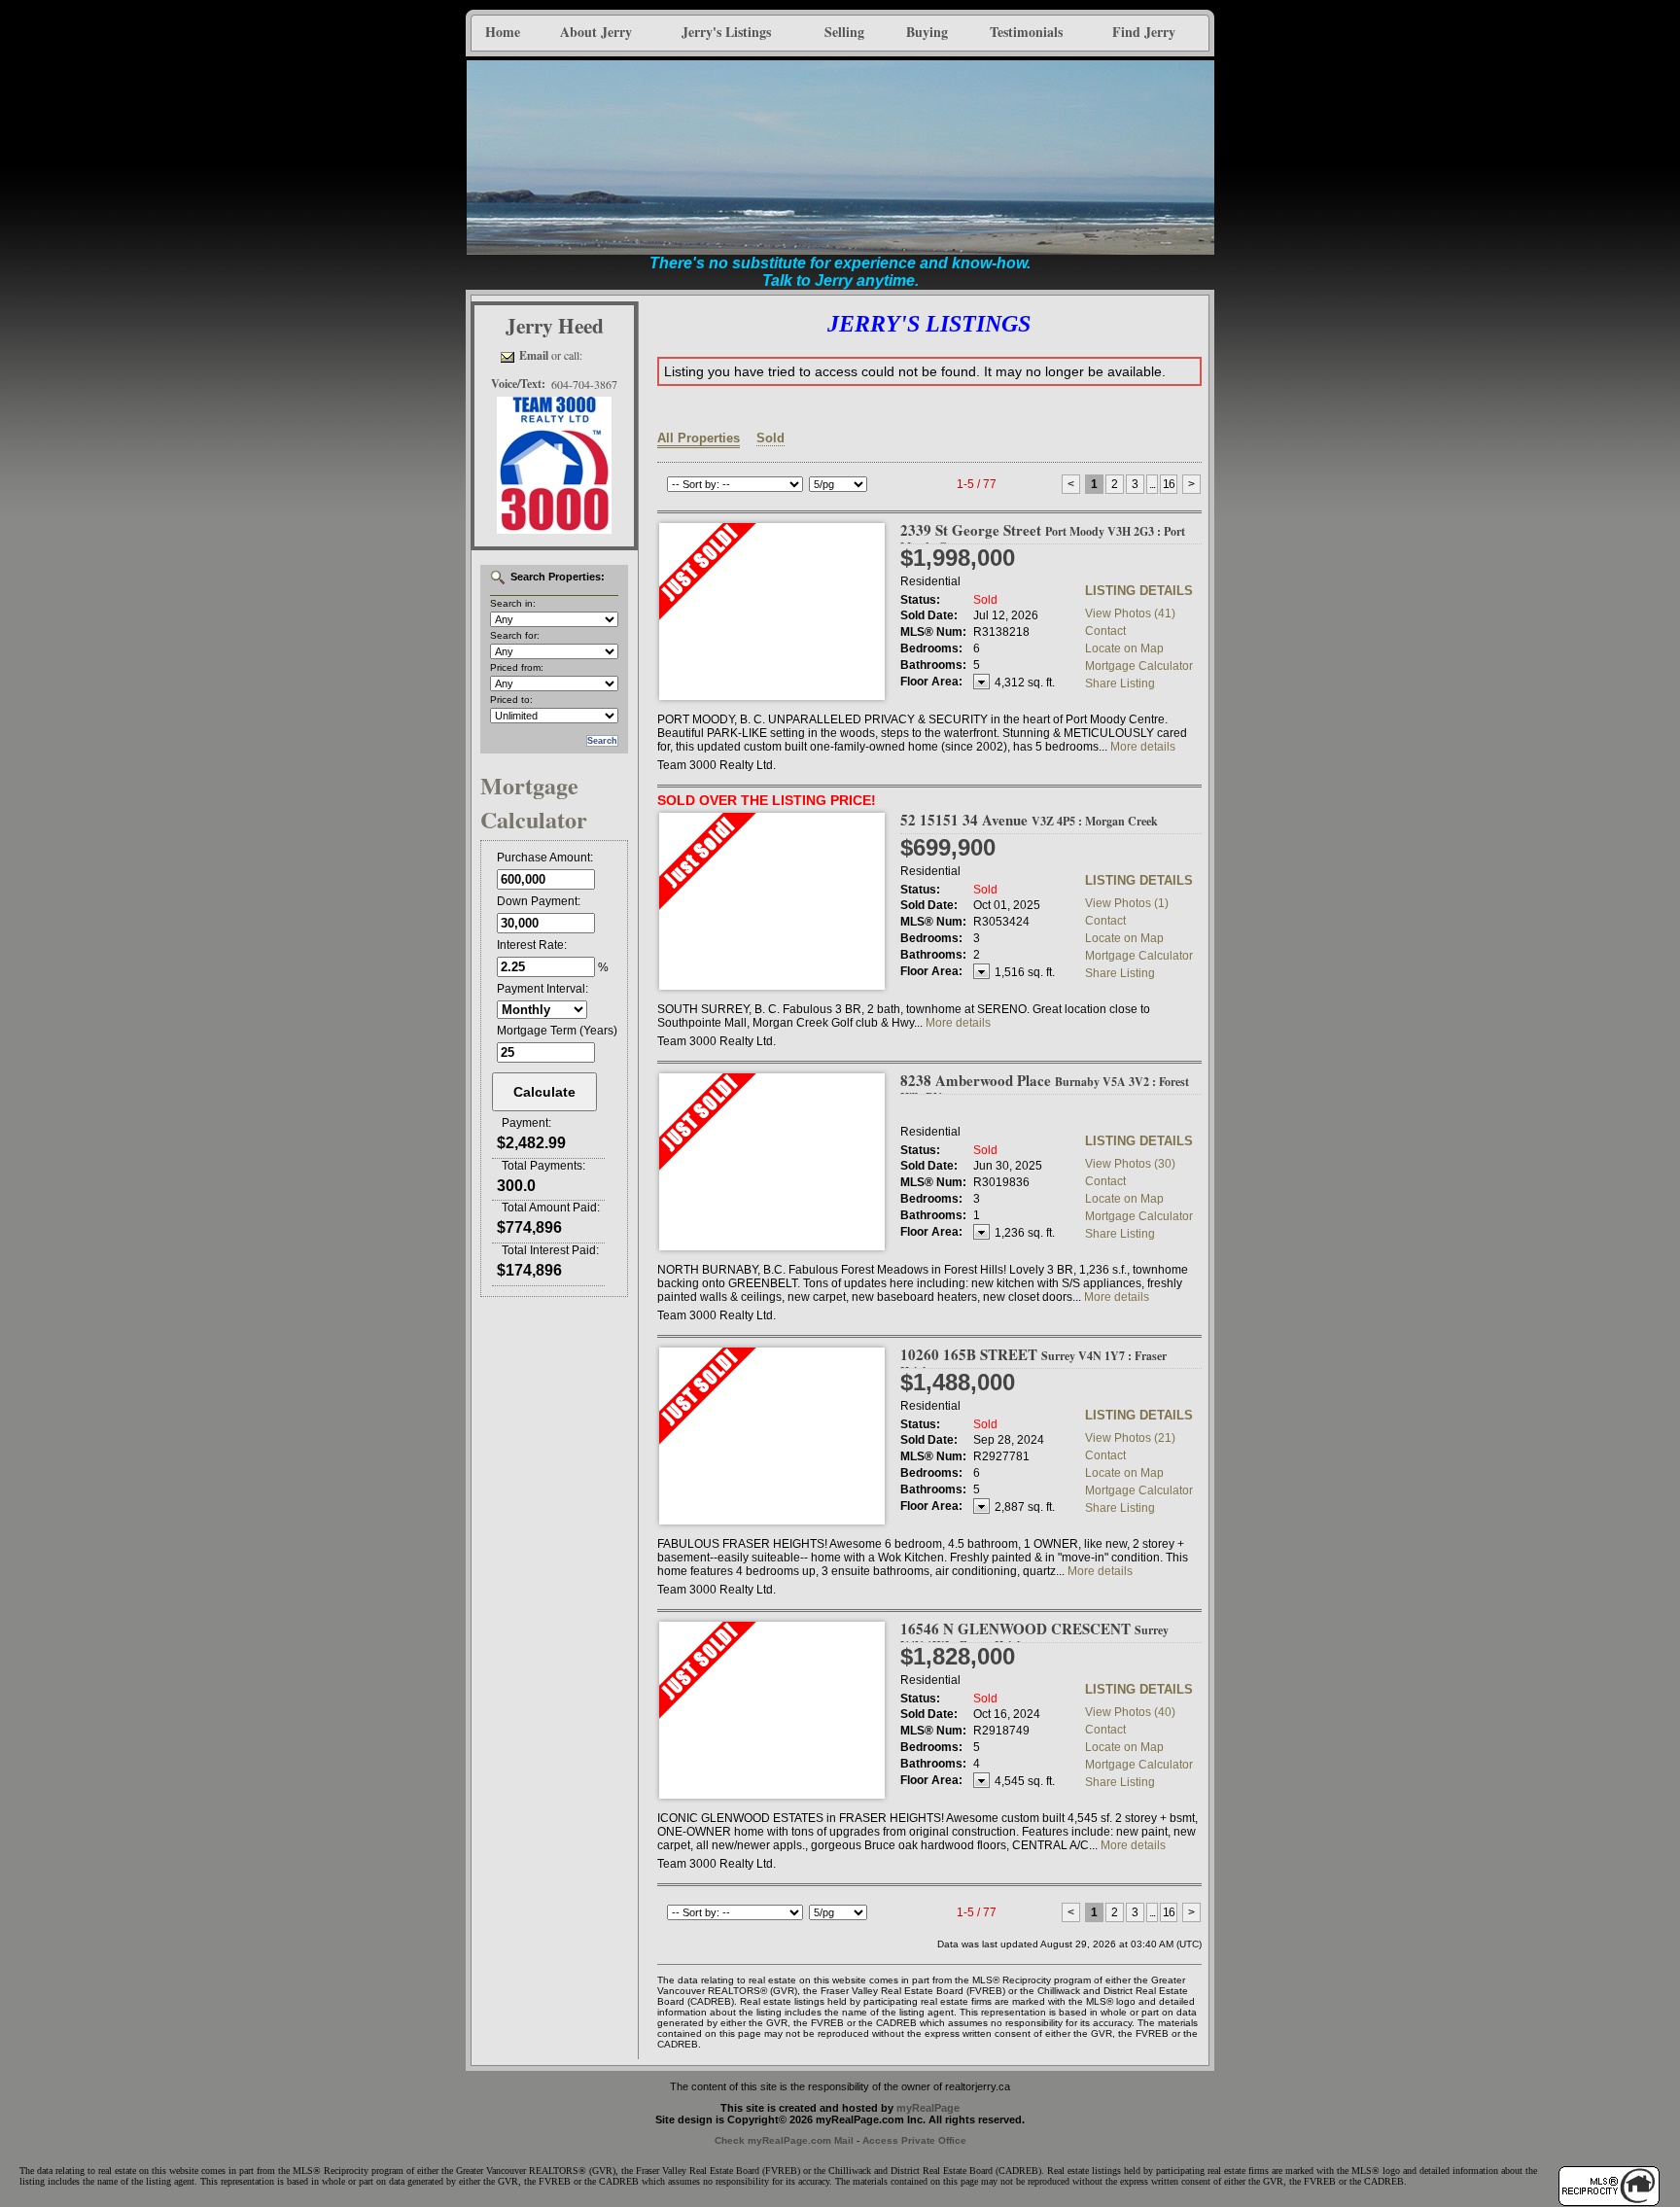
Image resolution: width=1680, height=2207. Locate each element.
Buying (927, 32)
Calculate (544, 1092)
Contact (1105, 631)
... (1152, 484)
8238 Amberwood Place (1045, 1087)
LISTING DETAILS (1139, 591)
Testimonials (1026, 32)
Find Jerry (1144, 32)
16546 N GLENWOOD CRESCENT (1034, 1636)
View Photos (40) (1130, 1712)
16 (1169, 484)
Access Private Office (914, 2140)
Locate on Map (1124, 648)
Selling (844, 32)
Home (503, 32)
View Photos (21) (1130, 1438)
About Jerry (596, 32)
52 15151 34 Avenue (1029, 820)
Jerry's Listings (726, 32)
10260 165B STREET (1033, 1362)
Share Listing (1120, 683)
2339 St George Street (1043, 537)
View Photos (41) (1130, 613)
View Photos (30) (1130, 1164)
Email (534, 355)
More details (1143, 747)
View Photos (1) (1127, 903)
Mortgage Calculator (1139, 666)
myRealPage (928, 2108)
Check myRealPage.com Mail (784, 2140)
